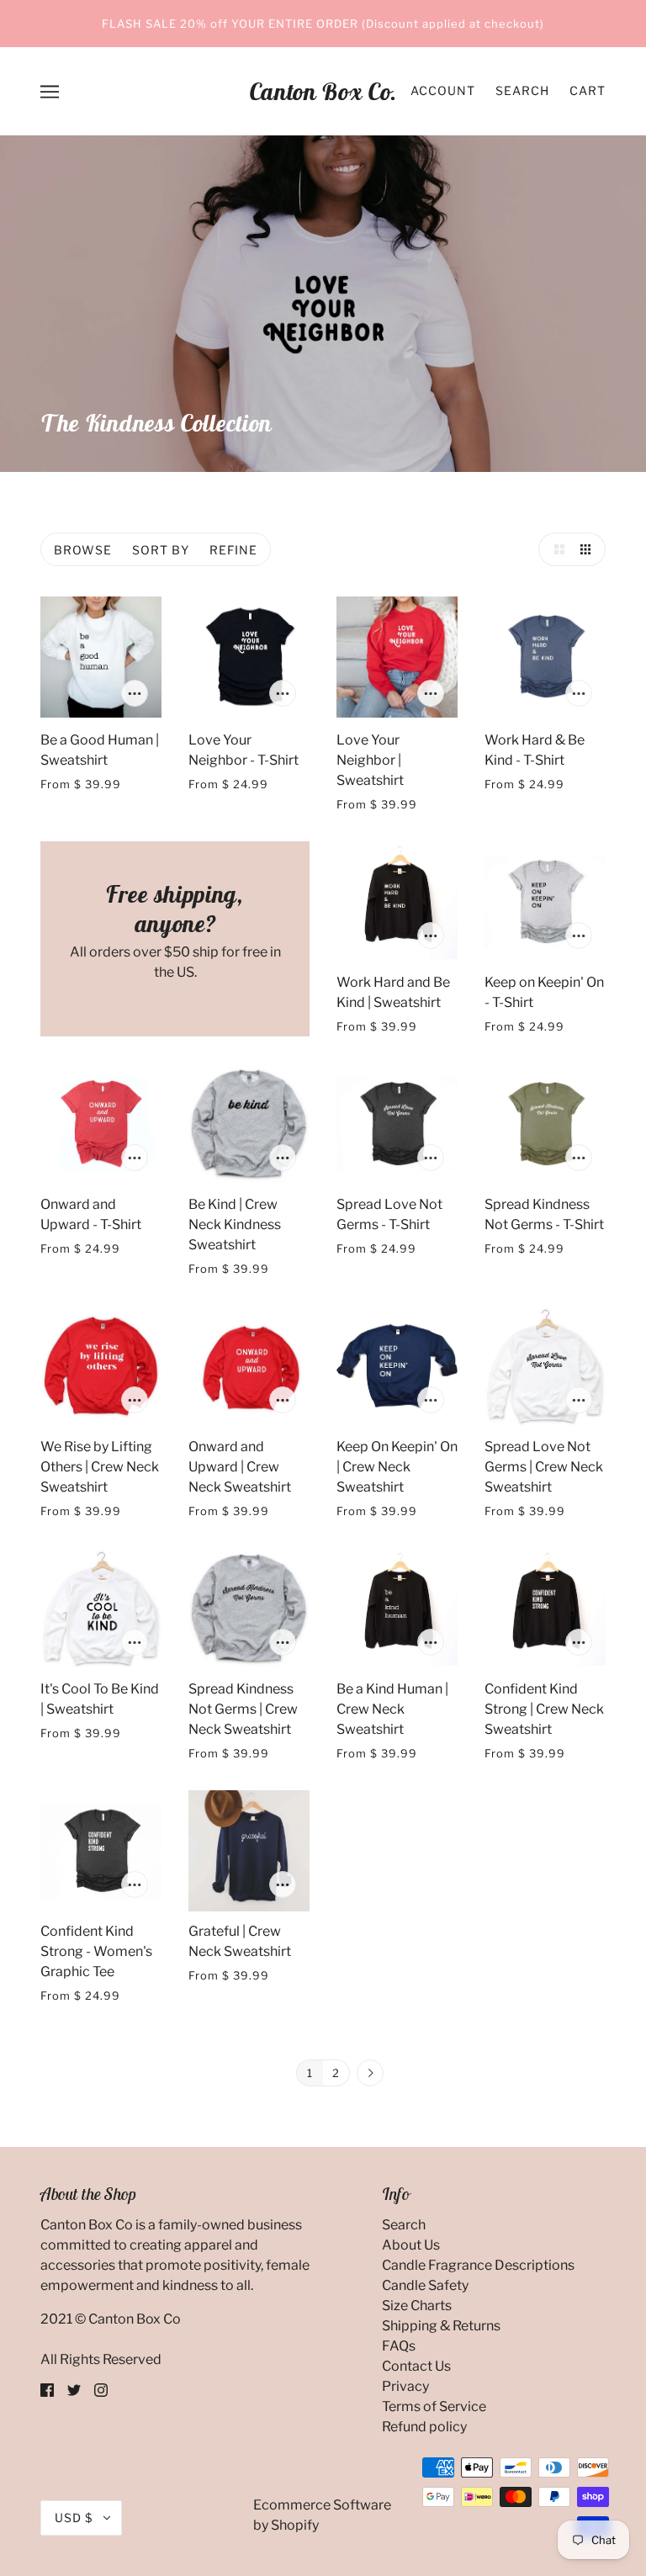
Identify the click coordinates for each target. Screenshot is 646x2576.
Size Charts (417, 2306)
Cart (588, 90)
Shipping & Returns (441, 2326)
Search (522, 90)
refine (233, 550)
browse (83, 550)
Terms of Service (434, 2406)
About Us (411, 2245)
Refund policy (424, 2427)
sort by (161, 550)
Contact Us (416, 2366)
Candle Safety (425, 2285)
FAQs (399, 2346)
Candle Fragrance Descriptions (478, 2265)
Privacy (405, 2386)
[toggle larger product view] (555, 549)
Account (443, 90)
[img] (47, 2390)
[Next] (370, 2074)
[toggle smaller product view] (589, 549)
